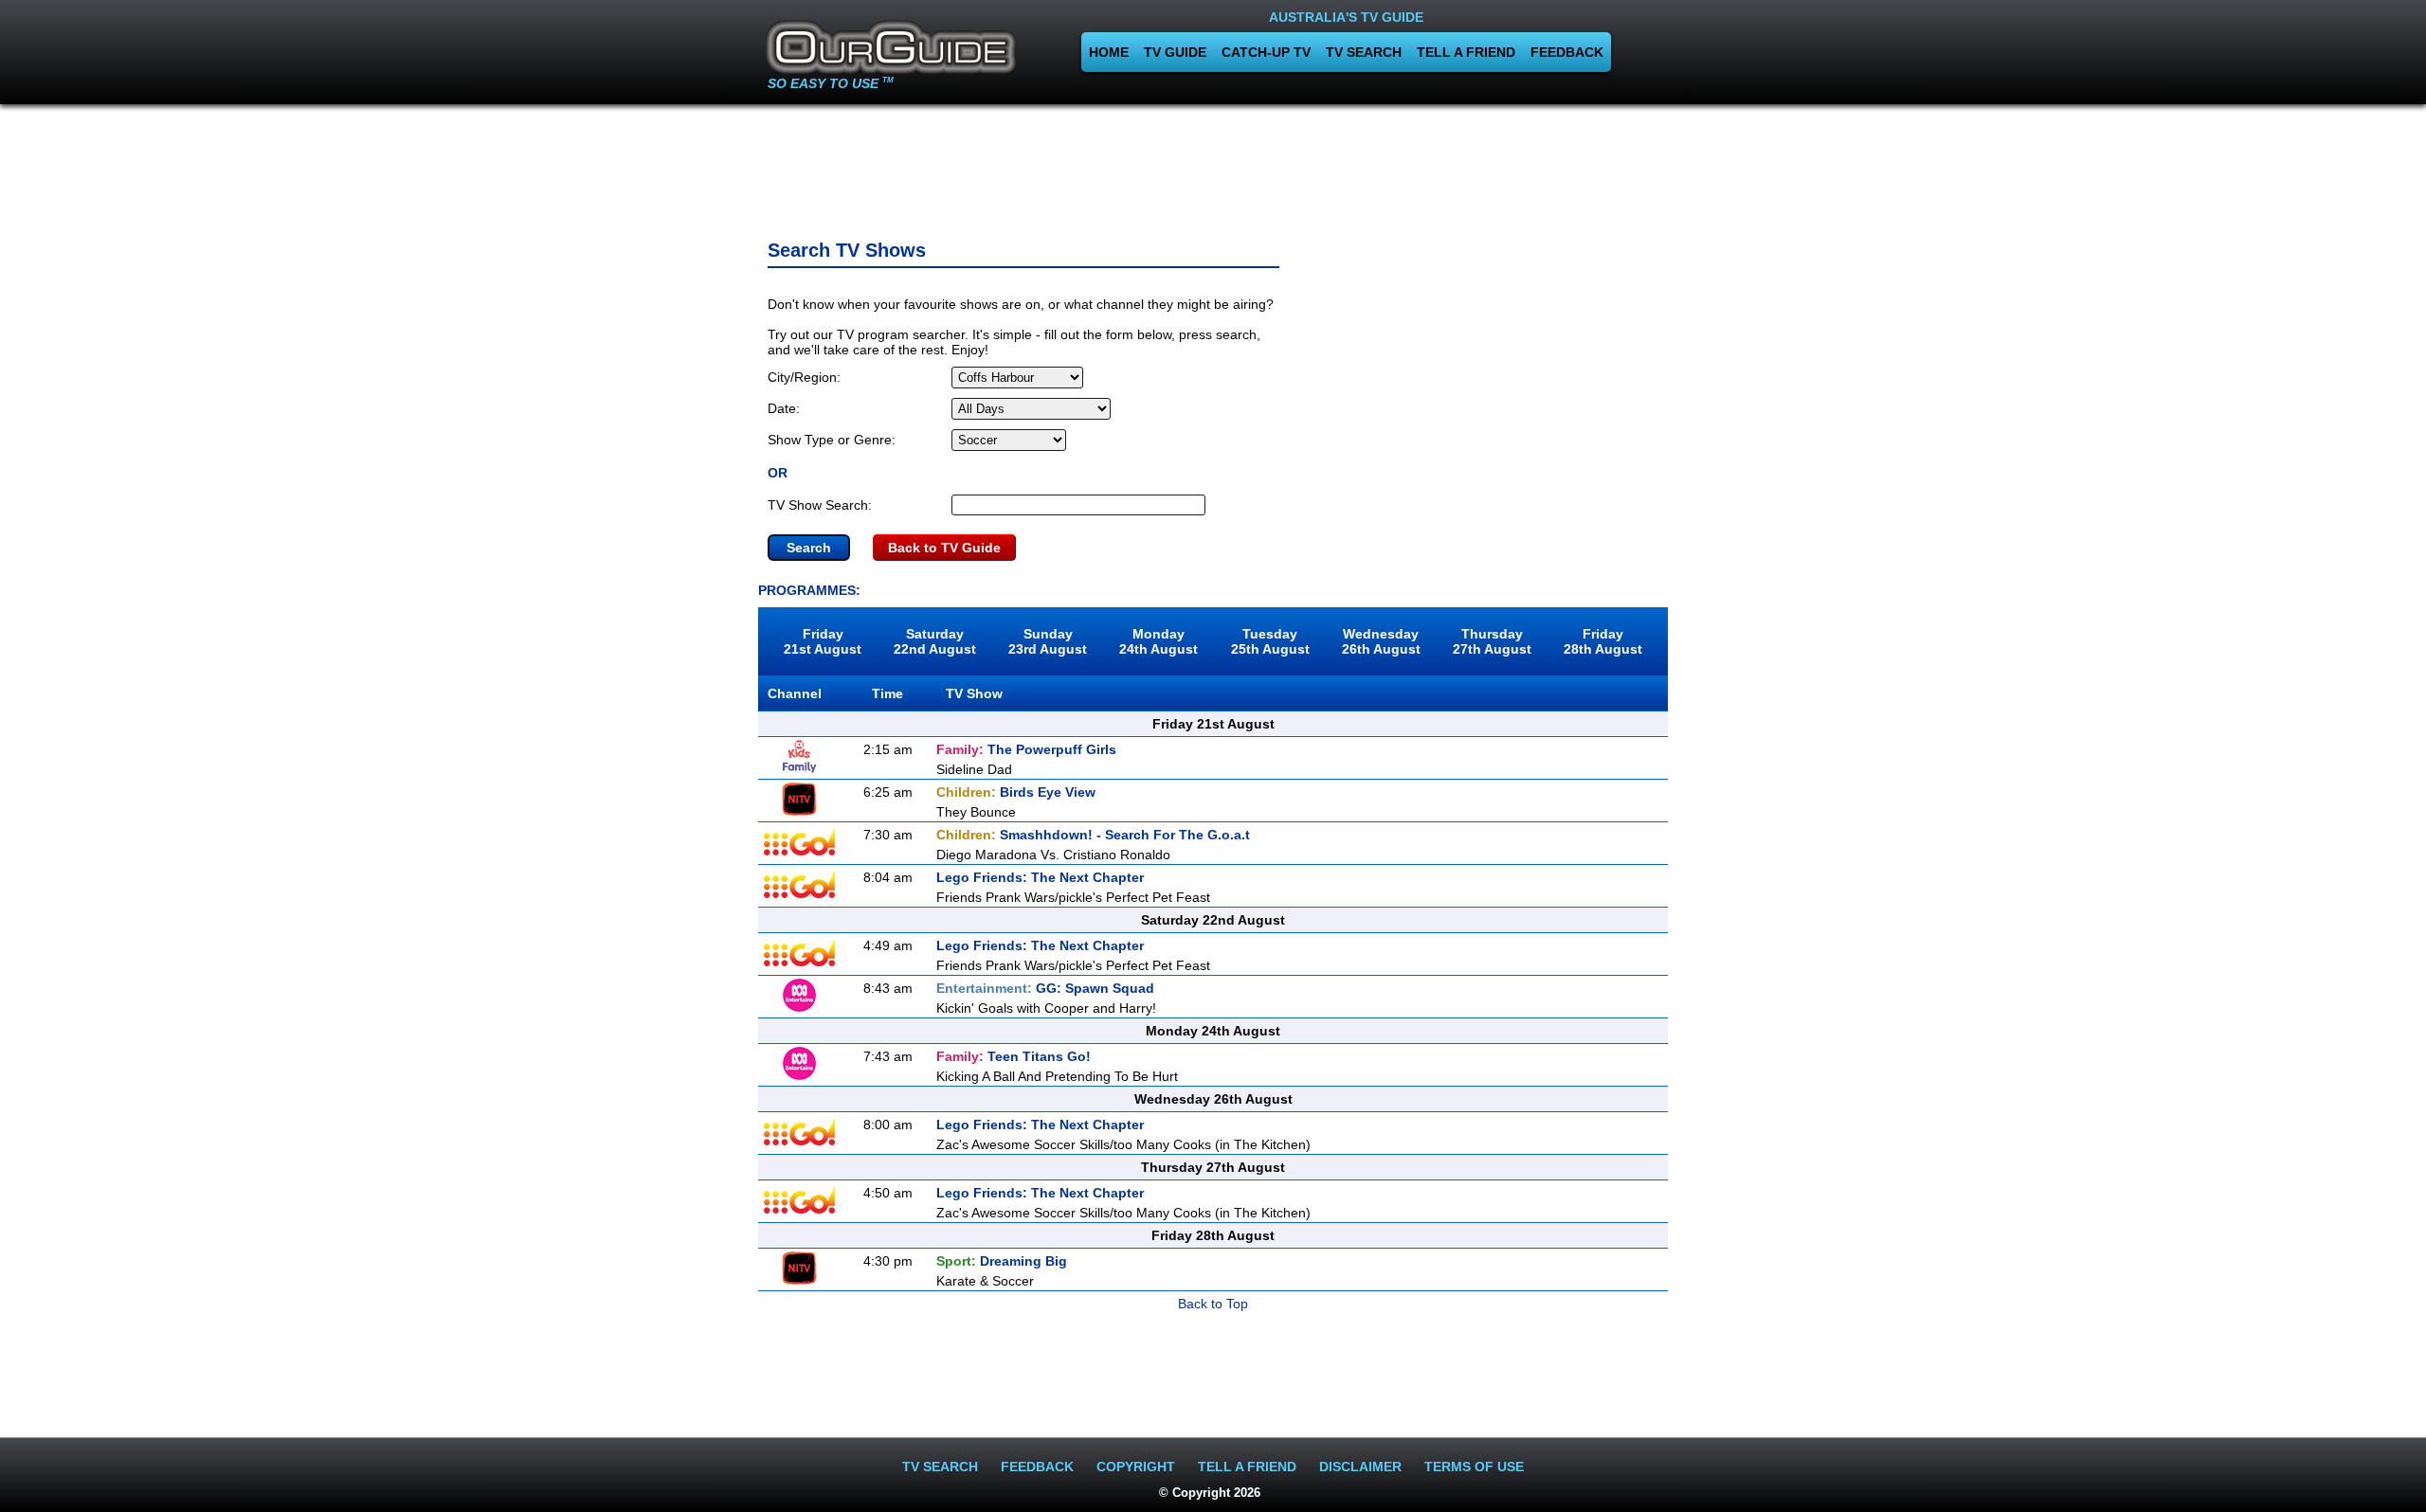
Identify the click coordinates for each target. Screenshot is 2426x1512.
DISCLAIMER (1360, 1467)
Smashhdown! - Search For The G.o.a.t (1093, 835)
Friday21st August (823, 641)
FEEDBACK (1567, 52)
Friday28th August (1603, 641)
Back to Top (1213, 1304)
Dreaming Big (1002, 1261)
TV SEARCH (1364, 52)
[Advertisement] (1213, 166)
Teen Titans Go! (1014, 1056)
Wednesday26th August (1381, 641)
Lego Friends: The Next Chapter (1040, 877)
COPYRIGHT (1136, 1467)
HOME (1109, 52)
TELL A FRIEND (1466, 52)
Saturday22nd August (935, 641)
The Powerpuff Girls (1026, 749)
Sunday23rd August (1048, 641)
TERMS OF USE (1474, 1467)
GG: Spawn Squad (1045, 988)
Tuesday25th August (1270, 641)
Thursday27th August (1492, 641)
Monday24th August (1159, 641)
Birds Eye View (1016, 792)
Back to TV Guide (944, 548)
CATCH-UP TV (1266, 52)
